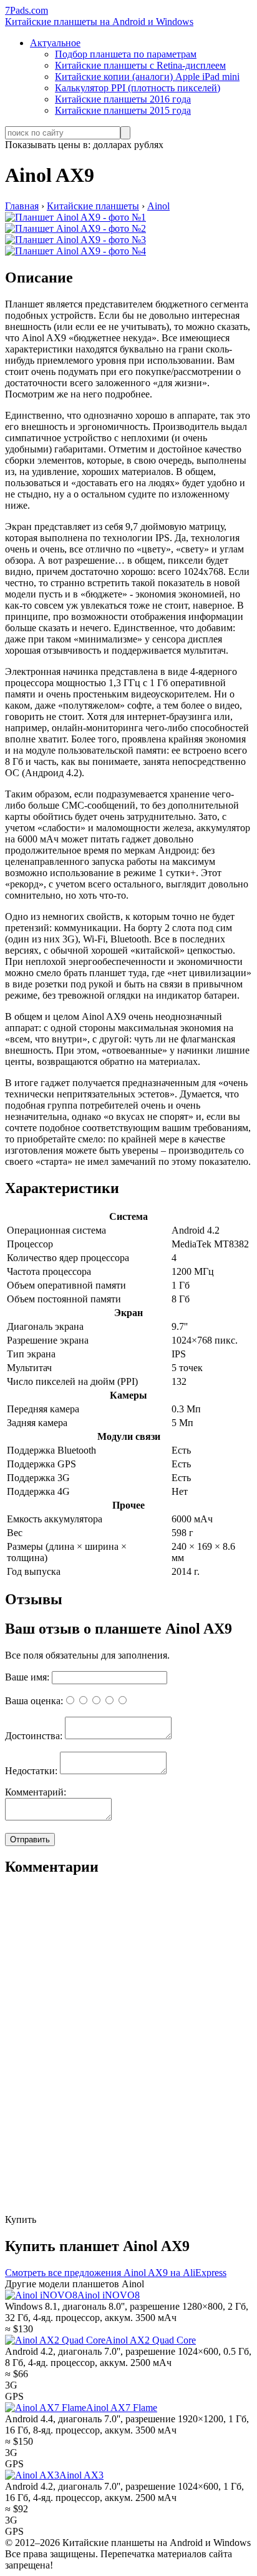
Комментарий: (36, 1792)
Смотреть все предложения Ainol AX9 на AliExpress (116, 2273)
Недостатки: (31, 1771)
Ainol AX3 (81, 2475)
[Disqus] (128, 2055)
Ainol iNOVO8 (109, 2295)
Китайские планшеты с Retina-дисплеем (140, 65)
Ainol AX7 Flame (122, 2408)
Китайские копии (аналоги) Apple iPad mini (147, 77)
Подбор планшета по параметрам (126, 54)
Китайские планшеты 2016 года (123, 99)
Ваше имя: (27, 1677)
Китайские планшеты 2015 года (123, 110)
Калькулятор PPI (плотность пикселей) (138, 88)
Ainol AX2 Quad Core (151, 2340)
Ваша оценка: (34, 1701)
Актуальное (55, 43)
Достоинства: (34, 1736)
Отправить (30, 1840)
